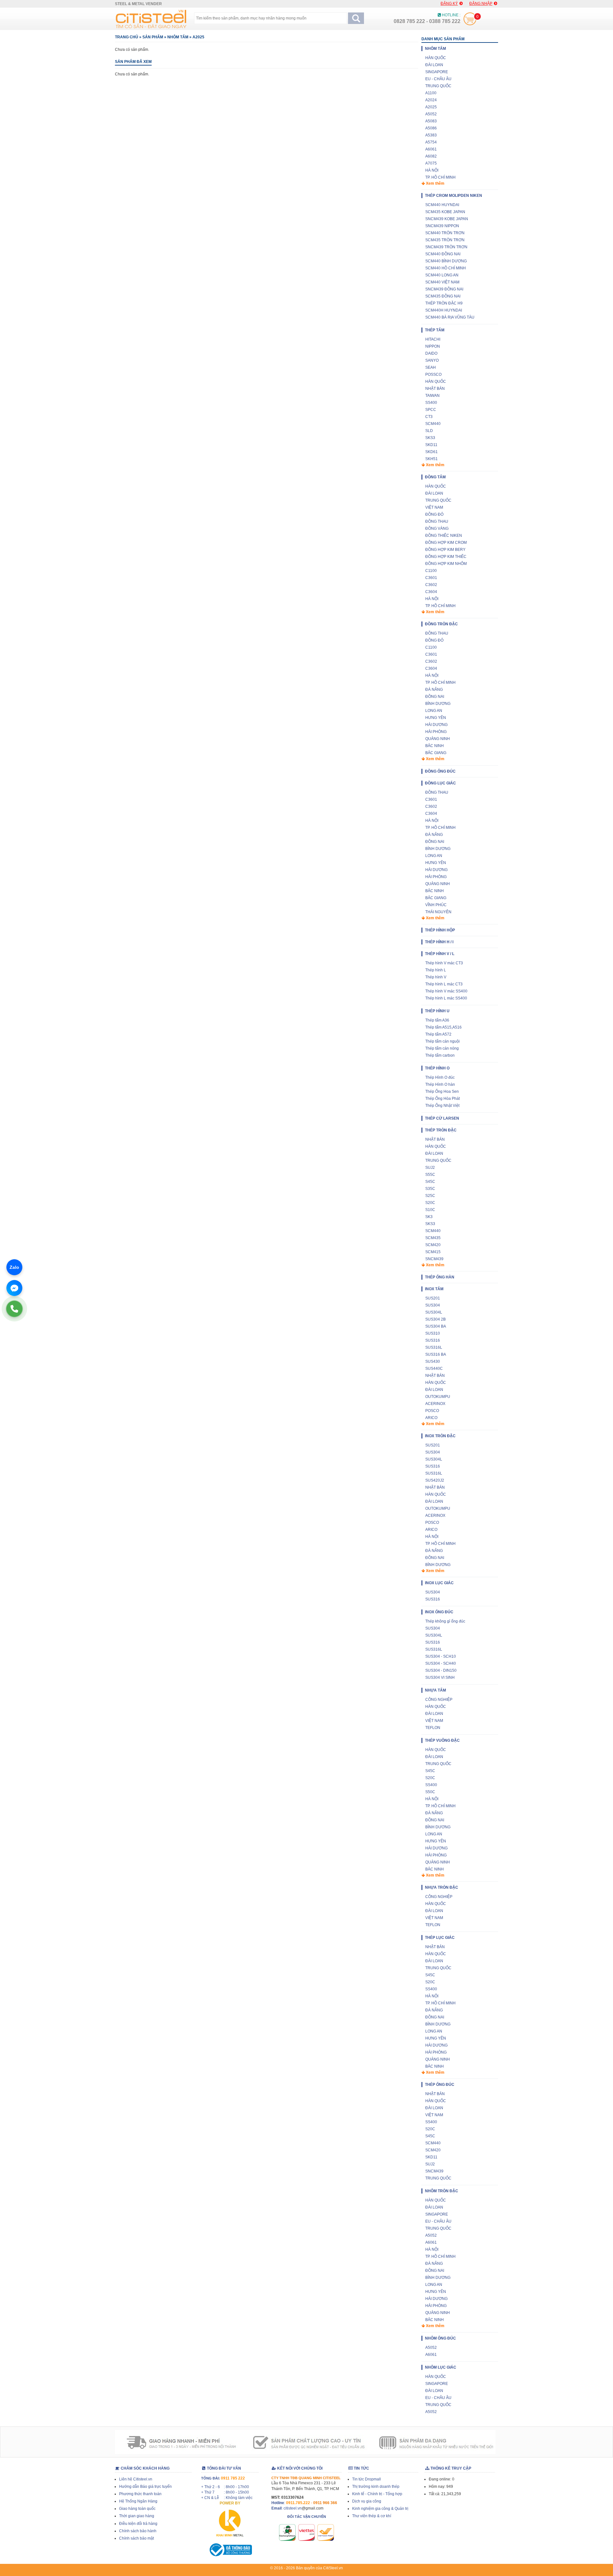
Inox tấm (434, 1289)
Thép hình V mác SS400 (446, 991)
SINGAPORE (437, 72)
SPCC (431, 410)
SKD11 (431, 445)
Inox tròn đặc (440, 1436)
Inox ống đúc (439, 1612)
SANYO (432, 360)
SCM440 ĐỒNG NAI (443, 254)
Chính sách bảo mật (136, 2538)
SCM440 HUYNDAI (442, 205)
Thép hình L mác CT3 (444, 984)
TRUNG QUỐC (438, 86)
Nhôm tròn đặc (442, 2191)
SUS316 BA (436, 1354)
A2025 (198, 37)
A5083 (431, 121)
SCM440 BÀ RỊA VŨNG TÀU (450, 317)
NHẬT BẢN (435, 389)
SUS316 (433, 1340)
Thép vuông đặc (442, 1740)
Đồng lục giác (440, 783)
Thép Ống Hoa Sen (442, 1091)
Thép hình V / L (440, 954)
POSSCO (433, 374)
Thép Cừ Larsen (442, 1118)
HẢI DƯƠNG (436, 725)
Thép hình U (437, 1011)
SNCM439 (434, 1259)
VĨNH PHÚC (436, 905)
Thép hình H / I (439, 942)
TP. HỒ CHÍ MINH (440, 177)
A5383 (431, 135)
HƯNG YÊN (436, 718)
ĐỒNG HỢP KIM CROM (446, 543)
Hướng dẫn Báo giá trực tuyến (145, 2487)
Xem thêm (435, 183)
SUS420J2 (435, 1480)
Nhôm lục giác (441, 2367)
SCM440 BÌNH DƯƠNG (446, 261)
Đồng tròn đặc (441, 624)
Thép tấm (435, 330)
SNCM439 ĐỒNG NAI (444, 289)
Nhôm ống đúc (440, 2338)
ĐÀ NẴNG (434, 690)
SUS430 (433, 1361)
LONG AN (434, 711)
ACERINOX (435, 1404)
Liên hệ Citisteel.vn (136, 2479)
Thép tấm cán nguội (443, 1041)
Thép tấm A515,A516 (443, 1027)
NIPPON (433, 346)
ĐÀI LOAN (434, 65)
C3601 (431, 578)
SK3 (429, 1217)
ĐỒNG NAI (435, 697)
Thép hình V (436, 977)
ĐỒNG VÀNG (437, 528)
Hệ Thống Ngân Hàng (138, 2501)
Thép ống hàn (440, 1277)
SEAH (431, 367)
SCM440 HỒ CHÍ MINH (446, 268)
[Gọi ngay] (14, 1309)
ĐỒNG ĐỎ (434, 514)
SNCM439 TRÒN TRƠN (446, 247)
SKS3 (430, 438)
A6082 (431, 156)
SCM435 (433, 1238)
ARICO (431, 1418)
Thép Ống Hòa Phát (443, 1099)
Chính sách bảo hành (138, 2531)
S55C (430, 1175)
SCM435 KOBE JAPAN (445, 212)
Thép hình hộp (440, 930)
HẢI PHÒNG (436, 732)
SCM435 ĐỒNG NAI (443, 296)
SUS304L (434, 1312)
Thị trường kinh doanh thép (376, 2487)
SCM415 (433, 1252)
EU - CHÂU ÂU (438, 79)
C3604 (431, 592)
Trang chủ (127, 37)
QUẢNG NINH (438, 739)
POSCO (432, 1411)
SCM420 (433, 1245)
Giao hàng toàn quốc (137, 2509)
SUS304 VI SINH (440, 1677)
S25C (430, 1196)
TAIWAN (432, 396)
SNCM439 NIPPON (442, 226)
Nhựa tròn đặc (442, 1887)
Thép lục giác (440, 1938)
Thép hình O (437, 1068)
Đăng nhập (481, 4)
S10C (430, 1210)
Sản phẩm (153, 37)
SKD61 (431, 452)
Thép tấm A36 (437, 1020)
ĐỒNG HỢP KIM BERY (445, 550)
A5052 (431, 114)
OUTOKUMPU (438, 1397)
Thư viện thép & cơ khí (372, 2516)
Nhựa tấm (435, 1690)
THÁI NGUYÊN (438, 912)
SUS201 (433, 1298)
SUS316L (434, 1347)
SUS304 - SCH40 (441, 1663)
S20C (430, 1203)
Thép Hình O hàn (440, 1084)
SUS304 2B (435, 1319)
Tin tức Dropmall (367, 2479)
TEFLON (433, 1728)
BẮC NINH (435, 746)
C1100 (431, 571)
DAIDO (431, 353)
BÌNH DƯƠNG (438, 704)
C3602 (431, 585)
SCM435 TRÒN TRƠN (445, 240)
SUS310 (433, 1333)
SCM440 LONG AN (442, 275)
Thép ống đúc (440, 2085)
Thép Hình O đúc (440, 1077)
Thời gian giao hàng (137, 2516)
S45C (430, 1182)
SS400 (431, 403)
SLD (429, 431)
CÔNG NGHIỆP (439, 1700)
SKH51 (431, 459)
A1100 (431, 93)
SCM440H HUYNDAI (444, 310)
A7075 (431, 163)
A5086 (431, 128)
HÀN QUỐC (436, 58)
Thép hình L (436, 970)
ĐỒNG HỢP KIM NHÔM (446, 564)
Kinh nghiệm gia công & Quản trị (380, 2509)
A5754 (431, 142)
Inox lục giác (439, 1583)
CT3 (429, 417)
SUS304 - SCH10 (441, 1656)
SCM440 (433, 424)
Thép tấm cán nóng (442, 1048)
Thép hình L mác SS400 (446, 998)
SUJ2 (430, 1168)
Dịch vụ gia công (367, 2501)
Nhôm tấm (178, 37)
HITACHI (433, 339)
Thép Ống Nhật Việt (442, 1106)
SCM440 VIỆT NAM (442, 282)
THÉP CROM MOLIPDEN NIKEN (454, 196)
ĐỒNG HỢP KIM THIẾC (446, 557)
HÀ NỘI (432, 170)
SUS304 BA (436, 1326)
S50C (430, 1792)
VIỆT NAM (434, 507)
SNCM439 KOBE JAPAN (447, 219)
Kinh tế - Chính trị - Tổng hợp (377, 2494)
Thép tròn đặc (441, 1130)
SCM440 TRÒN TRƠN (445, 233)
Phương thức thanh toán (140, 2494)
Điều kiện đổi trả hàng (138, 2524)
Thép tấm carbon (440, 1055)
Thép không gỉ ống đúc (445, 1621)
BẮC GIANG (436, 753)
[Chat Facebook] (14, 1288)
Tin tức (361, 2468)
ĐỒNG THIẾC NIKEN (444, 536)
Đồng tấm (435, 477)
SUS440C (434, 1369)
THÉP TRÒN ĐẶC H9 (444, 303)
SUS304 (433, 1305)
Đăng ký (449, 4)
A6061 (431, 149)
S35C (430, 1189)
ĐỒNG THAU (437, 521)
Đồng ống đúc (440, 771)
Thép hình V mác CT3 (444, 963)
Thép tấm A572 (438, 1034)
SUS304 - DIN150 (441, 1670)
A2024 (431, 100)
